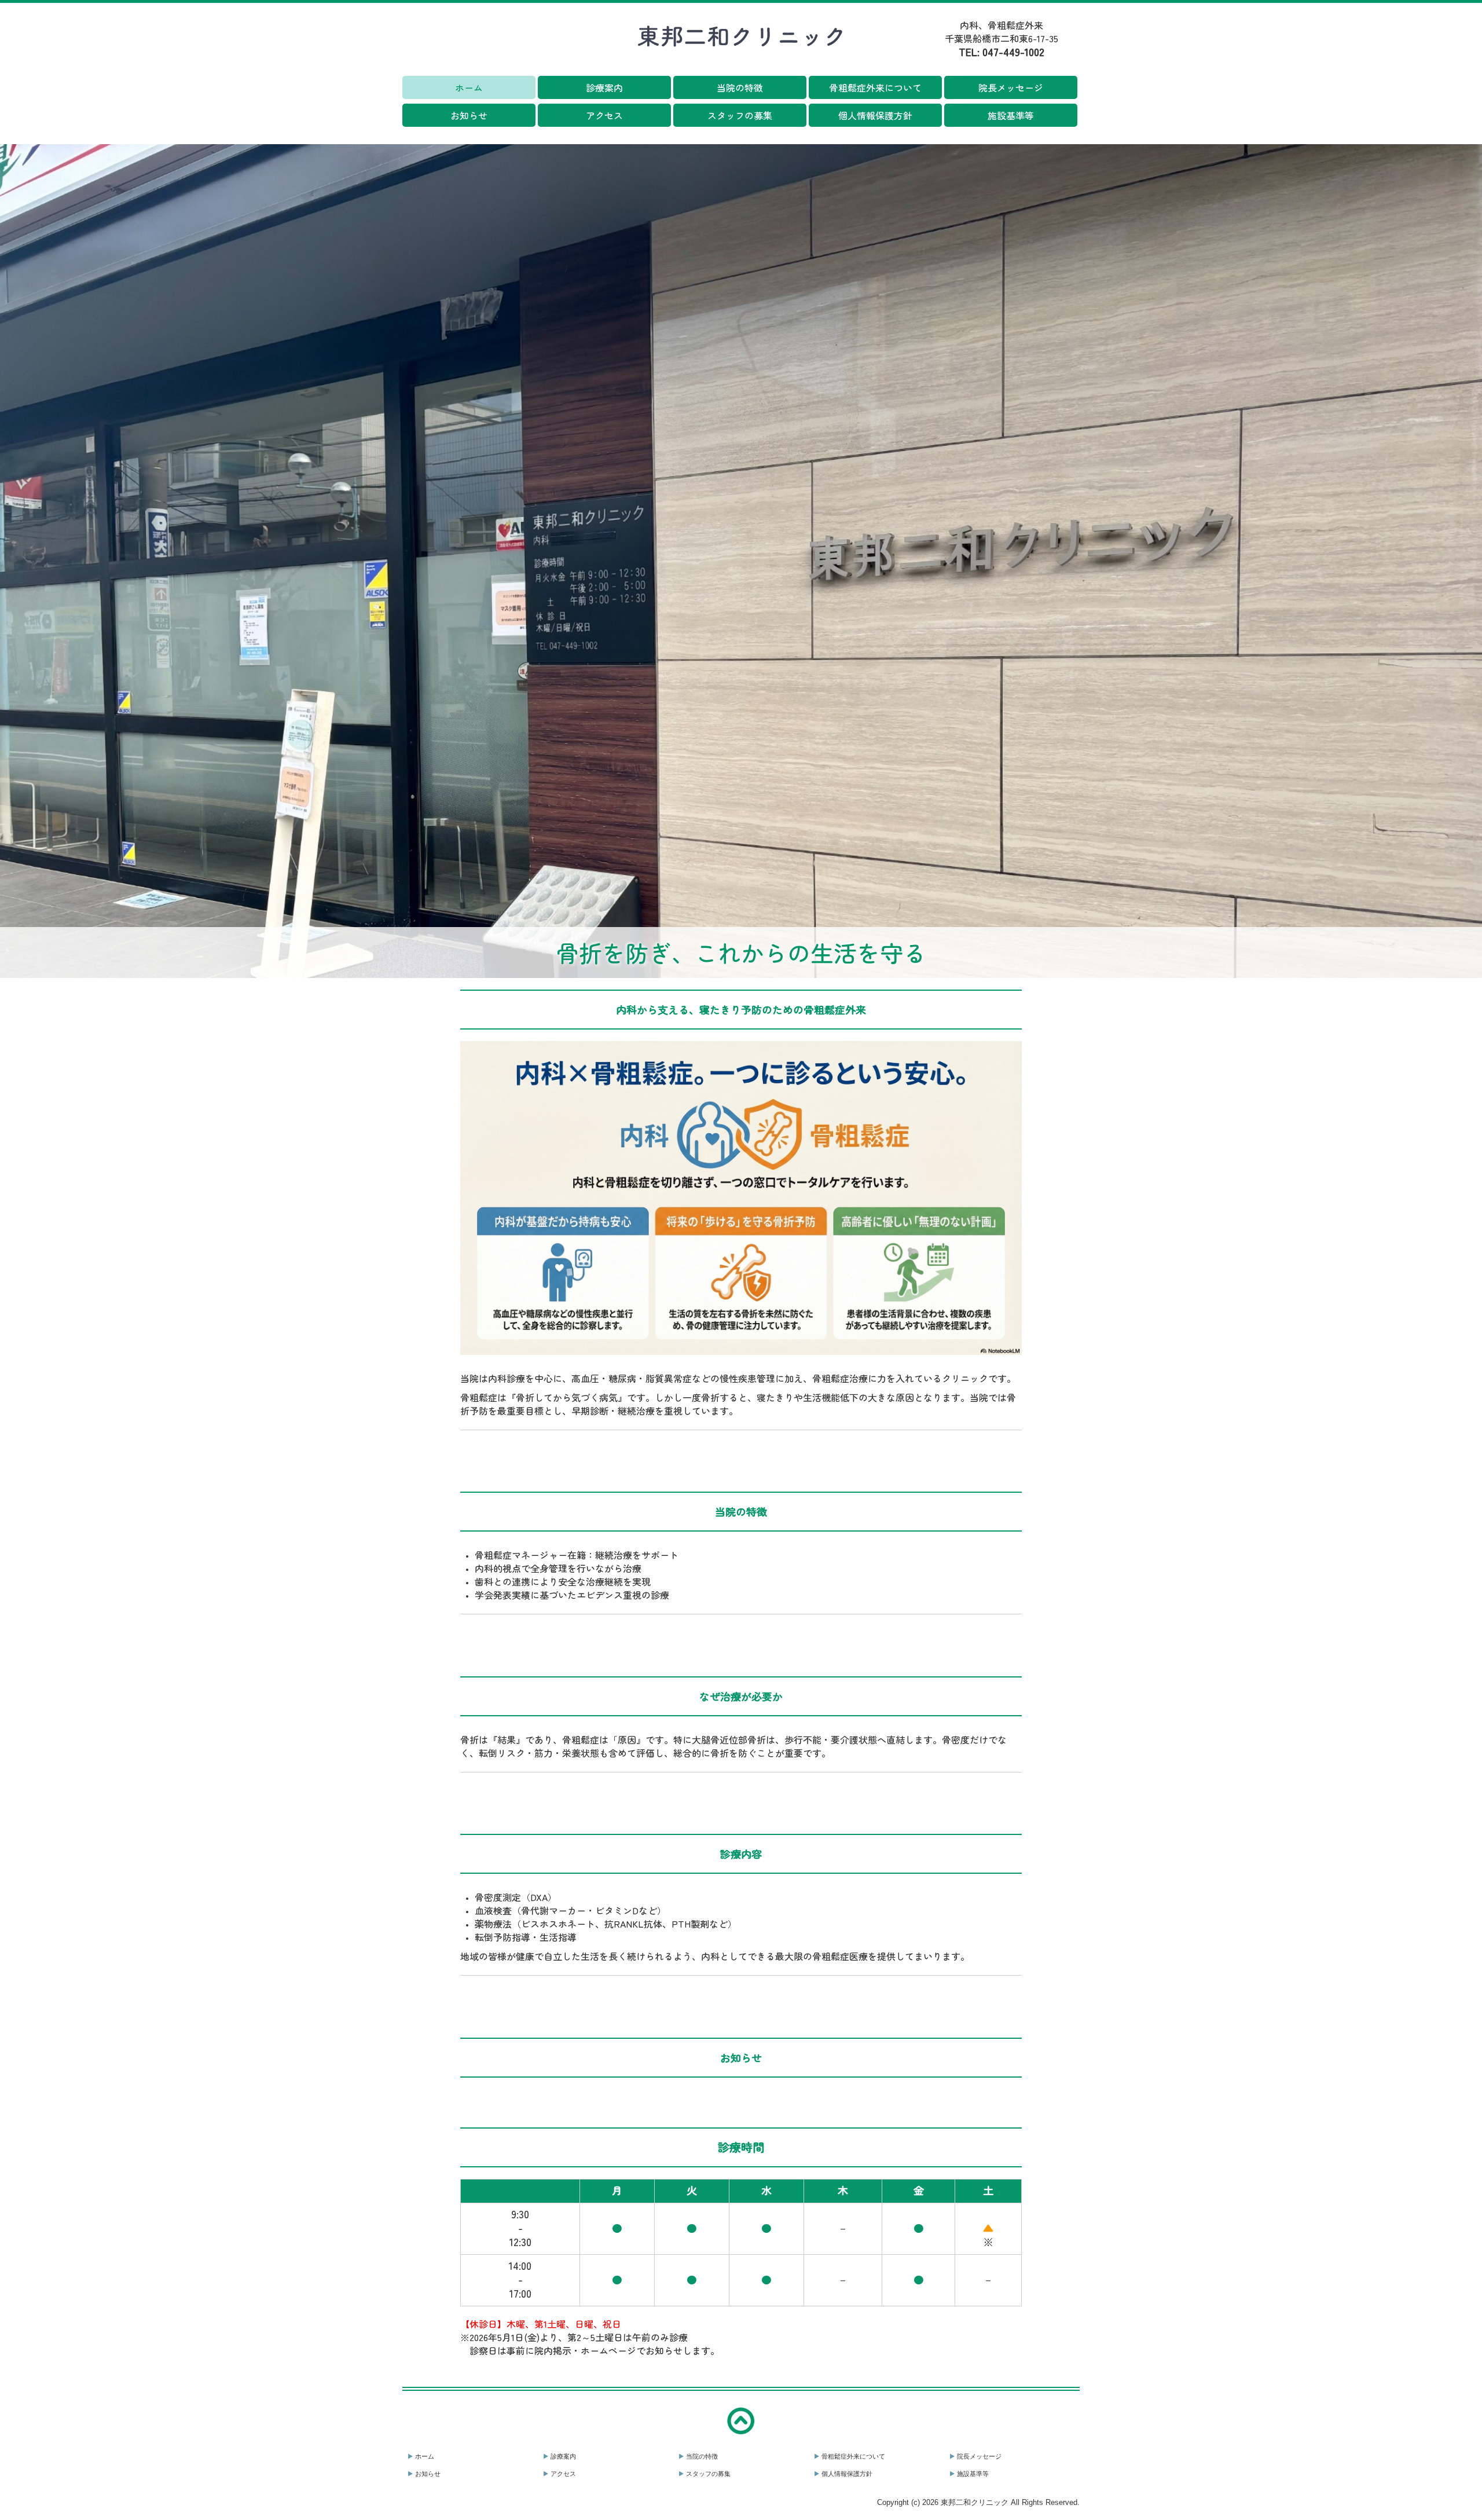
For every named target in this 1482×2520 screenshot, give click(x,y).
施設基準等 (1011, 115)
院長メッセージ (1011, 87)
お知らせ (469, 115)
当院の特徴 (740, 87)
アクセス (604, 115)
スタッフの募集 (740, 115)
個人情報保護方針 (875, 115)
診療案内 (604, 87)
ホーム (469, 87)
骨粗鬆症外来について (875, 87)
